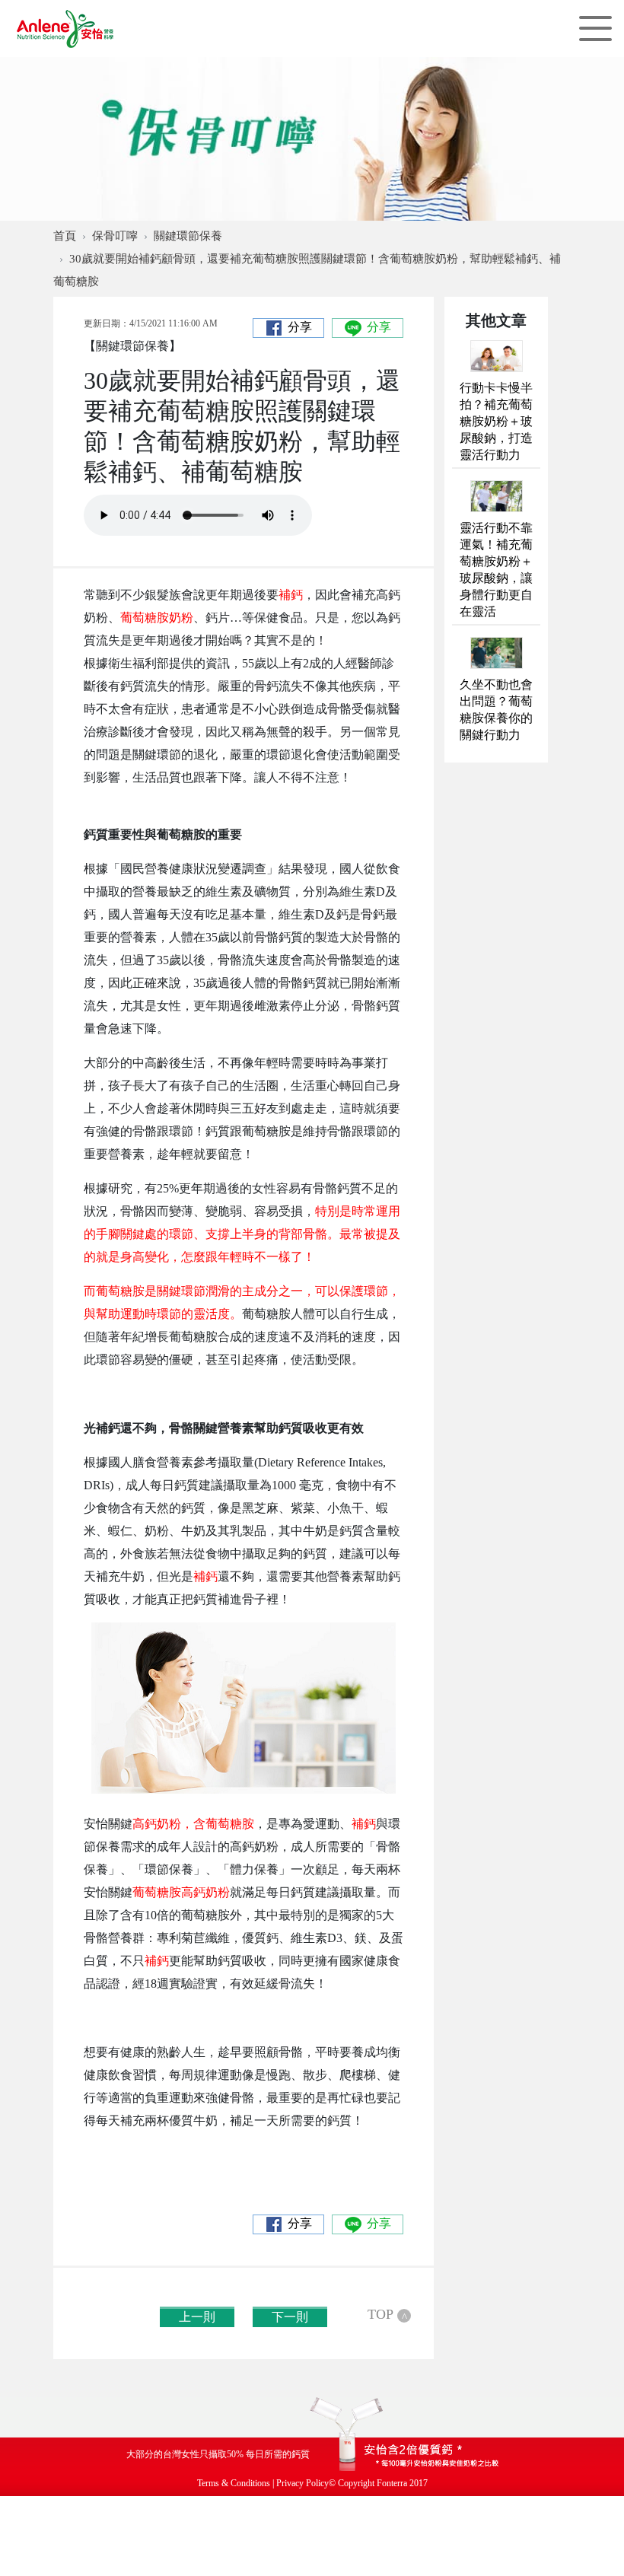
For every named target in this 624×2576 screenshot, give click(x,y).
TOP (387, 2315)
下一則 (290, 2317)
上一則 (197, 2317)
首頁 (65, 236)
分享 (300, 327)
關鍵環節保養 (188, 236)
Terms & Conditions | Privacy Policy (263, 2483)
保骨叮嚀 (115, 236)
